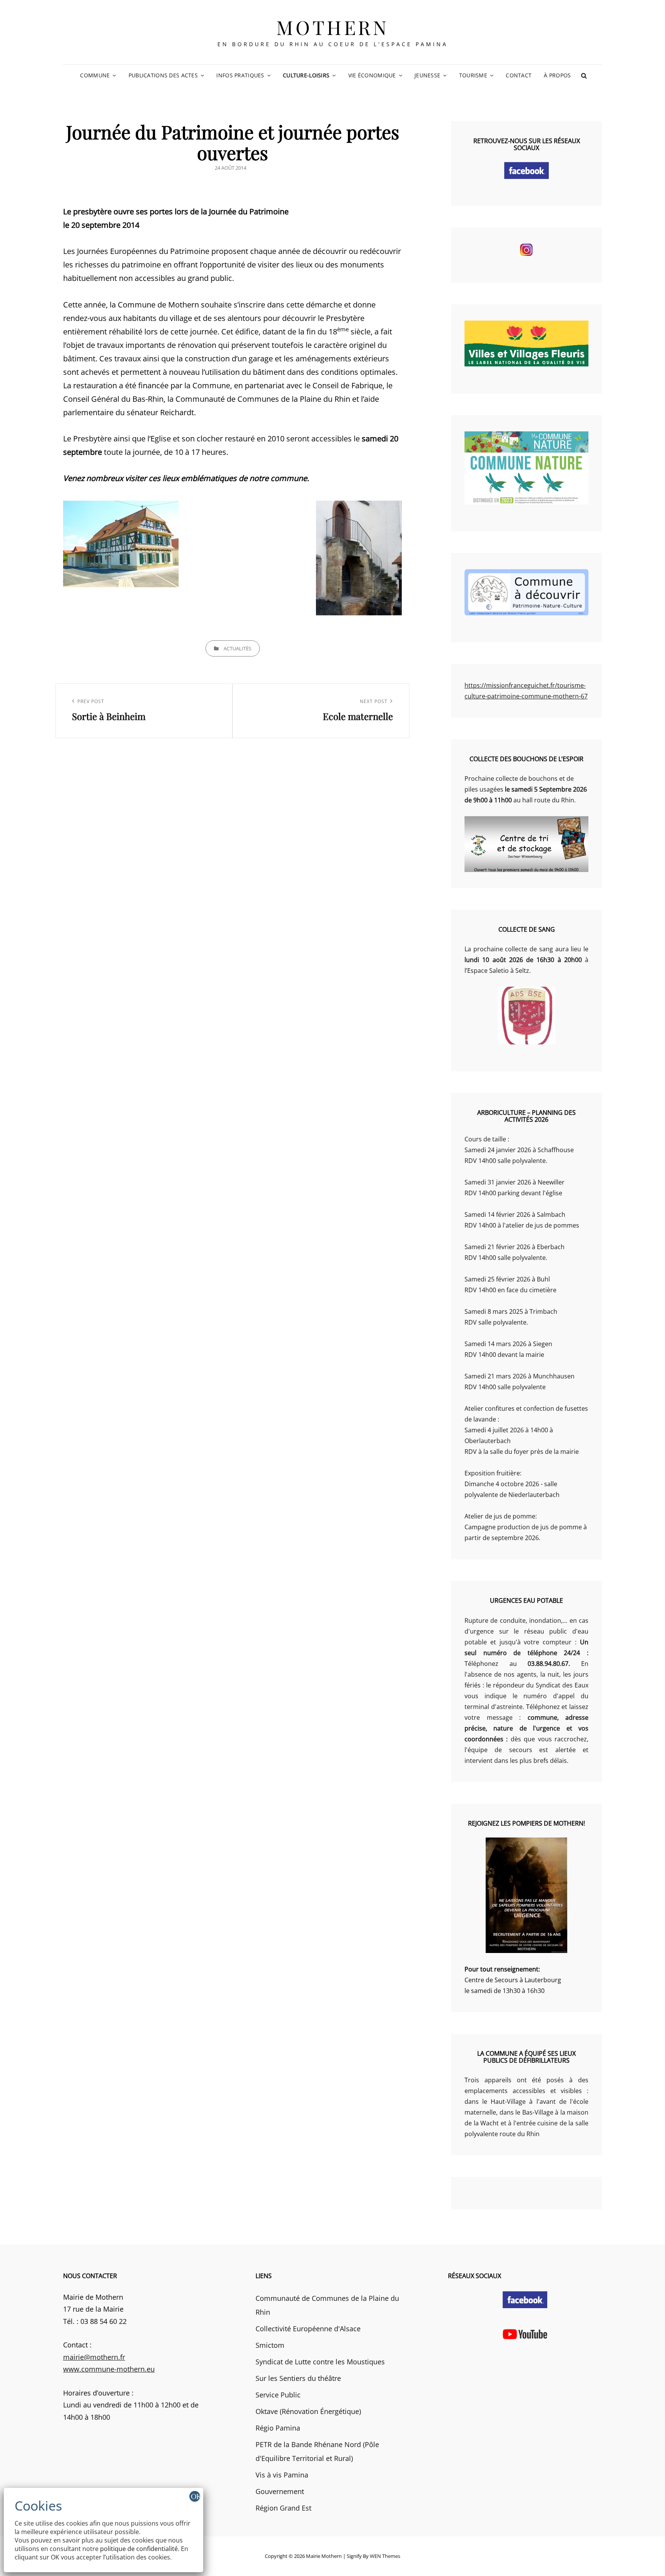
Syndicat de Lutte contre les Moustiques (320, 2362)
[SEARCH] (584, 75)
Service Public (278, 2395)
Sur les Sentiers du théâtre (298, 2378)
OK (195, 2496)
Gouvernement (280, 2491)
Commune (95, 75)
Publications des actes (163, 75)
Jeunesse (427, 75)
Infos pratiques (240, 75)
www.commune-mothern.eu (109, 2369)
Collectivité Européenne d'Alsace (308, 2329)
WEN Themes (385, 2556)
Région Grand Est (283, 2508)
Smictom (270, 2345)
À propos (557, 75)
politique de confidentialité (139, 2549)
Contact (519, 75)
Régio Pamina (278, 2428)
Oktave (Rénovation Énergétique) (308, 2411)
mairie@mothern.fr (94, 2357)
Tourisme (473, 75)
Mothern (333, 27)
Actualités (237, 648)
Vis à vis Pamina (282, 2475)
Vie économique (372, 75)
